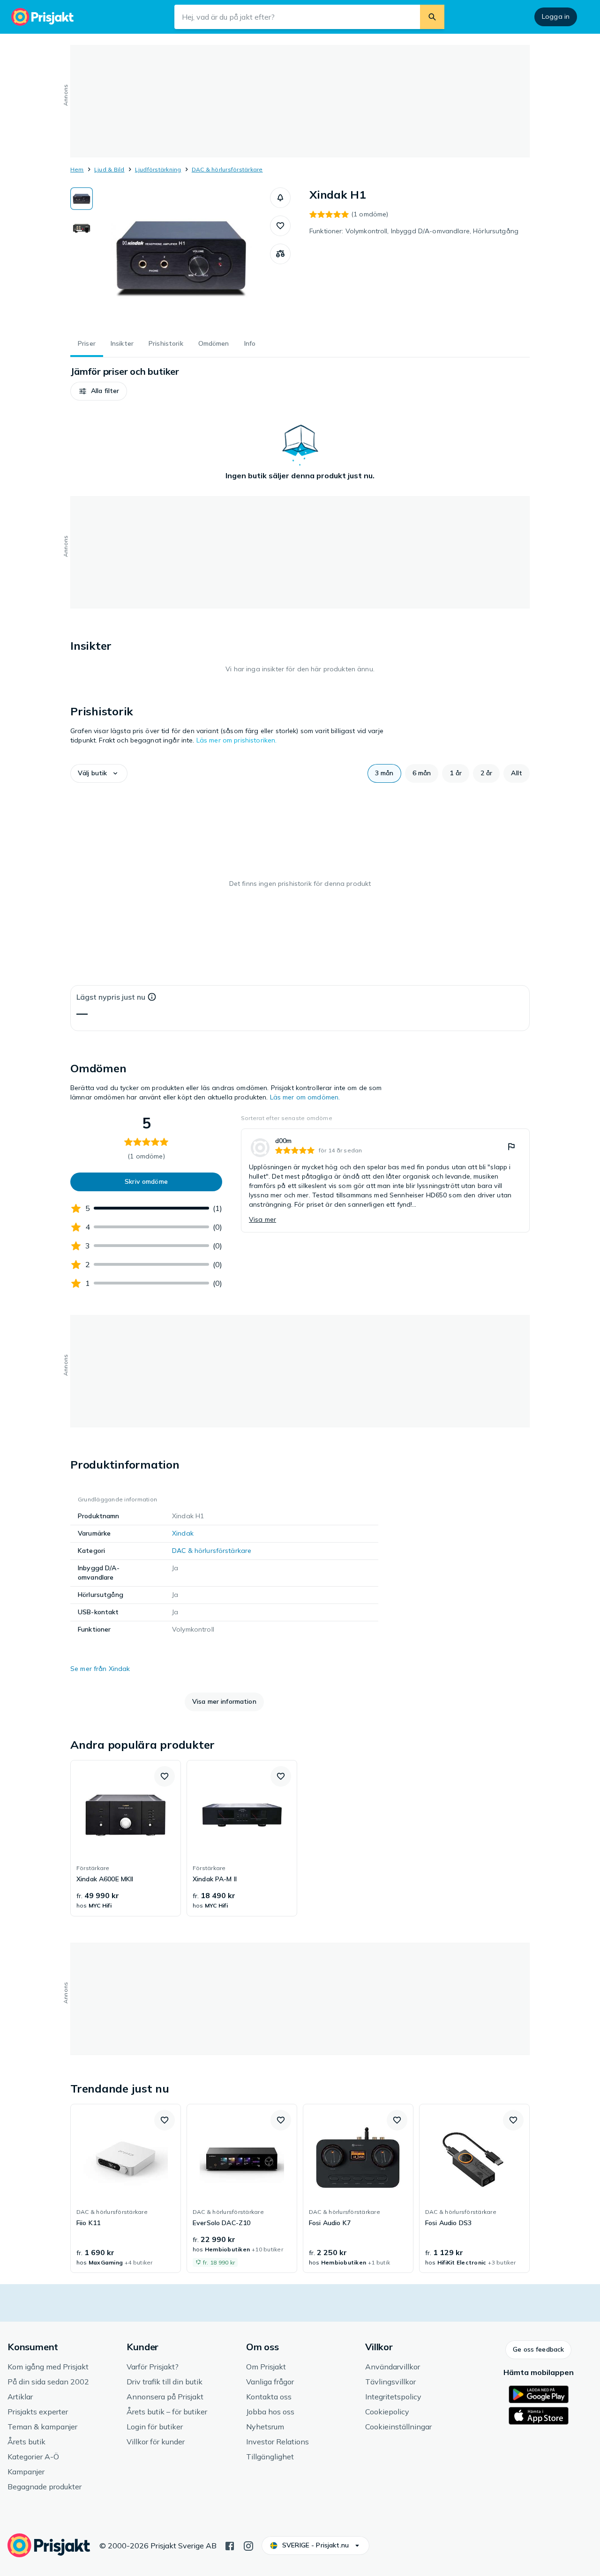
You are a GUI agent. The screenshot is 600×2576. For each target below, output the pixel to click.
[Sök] (432, 17)
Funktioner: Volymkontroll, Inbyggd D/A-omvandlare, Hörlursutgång (414, 231)
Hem (77, 169)
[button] (280, 198)
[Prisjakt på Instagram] (248, 2545)
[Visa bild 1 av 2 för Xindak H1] (82, 199)
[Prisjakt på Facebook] (230, 2545)
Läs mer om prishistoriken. (237, 740)
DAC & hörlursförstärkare (227, 169)
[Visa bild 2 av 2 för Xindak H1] (82, 228)
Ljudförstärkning (158, 169)
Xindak (183, 1533)
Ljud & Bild (109, 169)
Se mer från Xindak (100, 1669)
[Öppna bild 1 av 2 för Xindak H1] (181, 258)
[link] (385, 1180)
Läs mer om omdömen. (305, 1097)
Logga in (556, 16)
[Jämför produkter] (280, 254)
